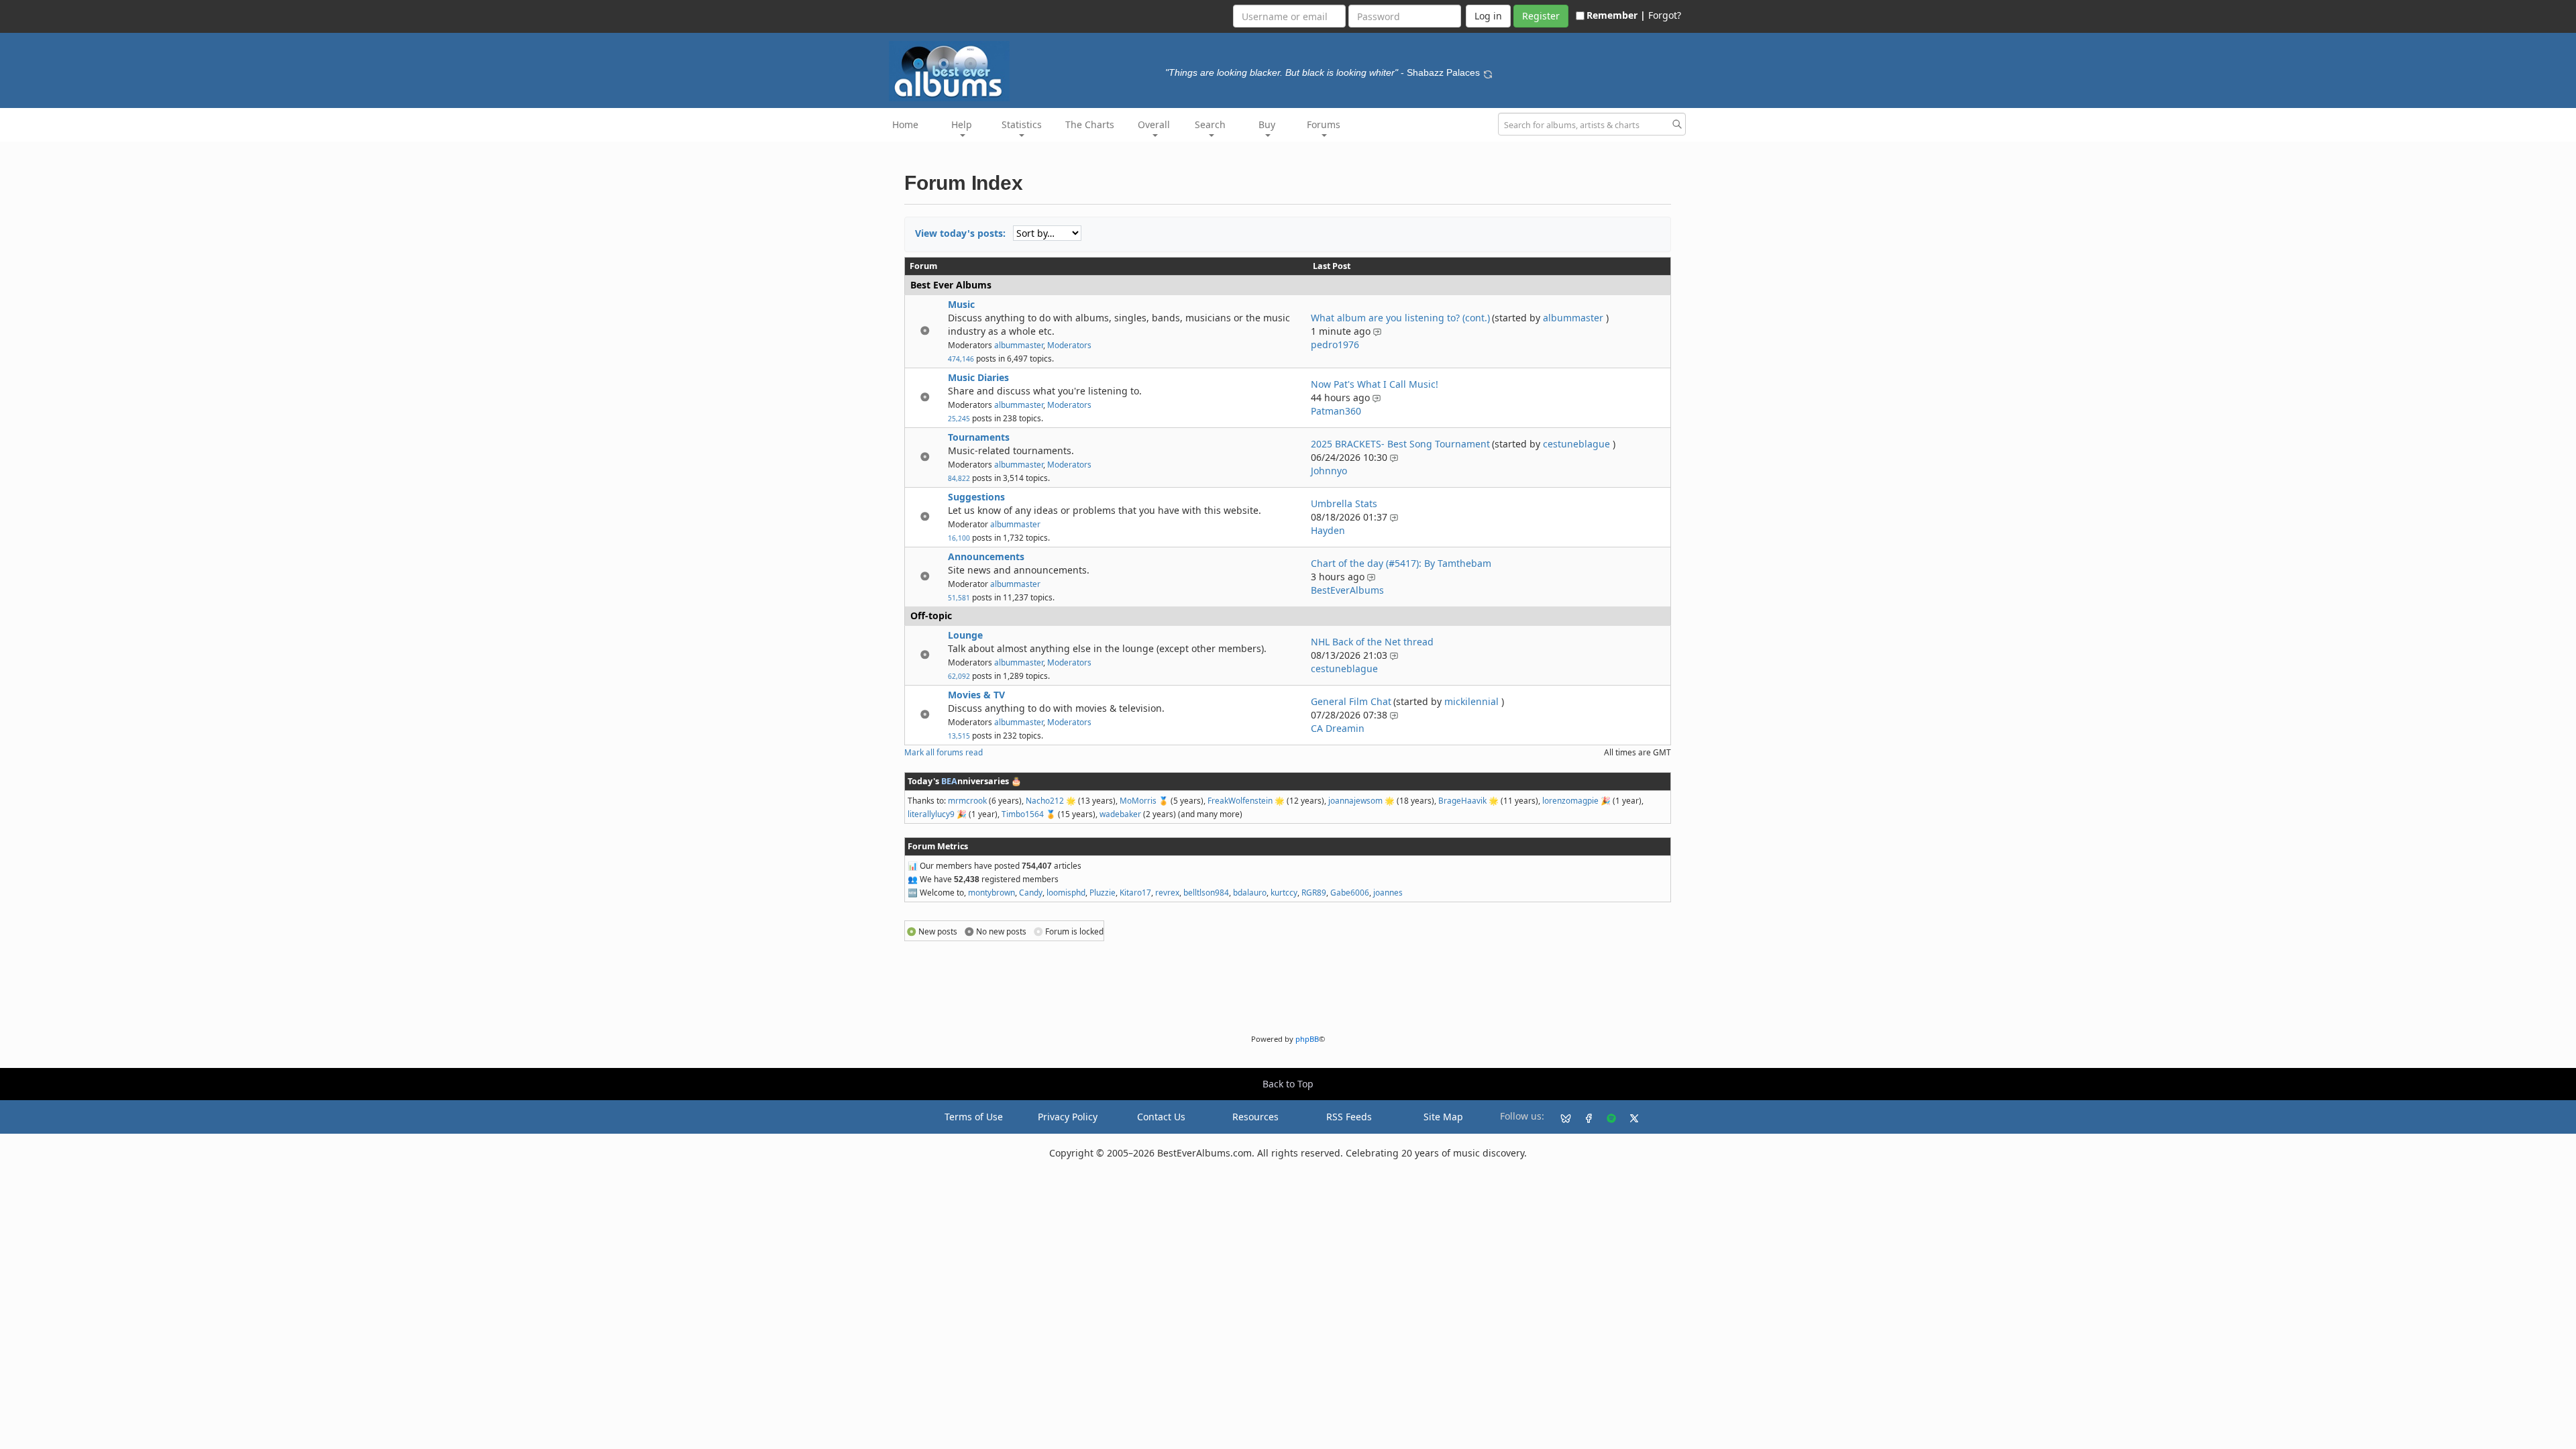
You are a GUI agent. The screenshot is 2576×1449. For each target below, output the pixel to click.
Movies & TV (976, 695)
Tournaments (979, 437)
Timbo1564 (1023, 814)
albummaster (1019, 345)
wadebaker (1120, 814)
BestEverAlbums (1347, 590)
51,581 (959, 598)
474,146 (961, 359)
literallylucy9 (931, 814)
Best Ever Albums (951, 285)
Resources (1255, 1117)
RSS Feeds (1349, 1117)
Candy (1031, 892)
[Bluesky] (1560, 1117)
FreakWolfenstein (1240, 800)
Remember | (1616, 15)
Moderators (1069, 345)
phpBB (1307, 1039)
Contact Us (1161, 1117)
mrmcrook (967, 800)
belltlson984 (1206, 892)
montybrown (991, 892)
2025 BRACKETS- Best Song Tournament (1400, 444)
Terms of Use (974, 1117)
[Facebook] (1583, 1117)
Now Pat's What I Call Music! (1375, 384)
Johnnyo (1329, 471)
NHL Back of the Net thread (1372, 642)
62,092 (959, 676)
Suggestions (976, 497)
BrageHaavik (1462, 800)
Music (961, 304)
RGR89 (1314, 892)
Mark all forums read (944, 752)
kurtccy (1284, 892)
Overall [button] (1154, 124)
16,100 (959, 538)
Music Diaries (978, 377)
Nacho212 (1045, 800)
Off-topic (931, 615)
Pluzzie (1103, 892)
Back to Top (1288, 1084)
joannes (1388, 892)
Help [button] (962, 124)
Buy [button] (1267, 124)
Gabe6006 (1350, 892)
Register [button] (1541, 16)
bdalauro (1250, 892)
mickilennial (1471, 701)
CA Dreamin (1338, 728)
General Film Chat (1351, 701)
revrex (1167, 892)
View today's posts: (960, 233)
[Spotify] (1606, 1117)
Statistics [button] (1022, 124)
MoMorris (1138, 800)
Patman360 (1336, 411)
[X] (1629, 1117)
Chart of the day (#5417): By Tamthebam (1401, 563)
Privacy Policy (1068, 1117)
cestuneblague (1576, 444)
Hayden (1328, 530)
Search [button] (1210, 124)
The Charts (1090, 124)
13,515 (959, 736)
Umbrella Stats (1344, 503)
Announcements (986, 556)
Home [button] (905, 124)
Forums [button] (1324, 124)
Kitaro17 (1135, 892)
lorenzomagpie (1570, 800)
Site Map (1443, 1117)
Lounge (965, 635)
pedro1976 (1335, 344)
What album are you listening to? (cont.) (1400, 318)
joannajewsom (1355, 800)
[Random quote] (1488, 72)
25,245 (959, 419)
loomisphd (1066, 892)
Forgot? (1665, 15)
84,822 (959, 478)
